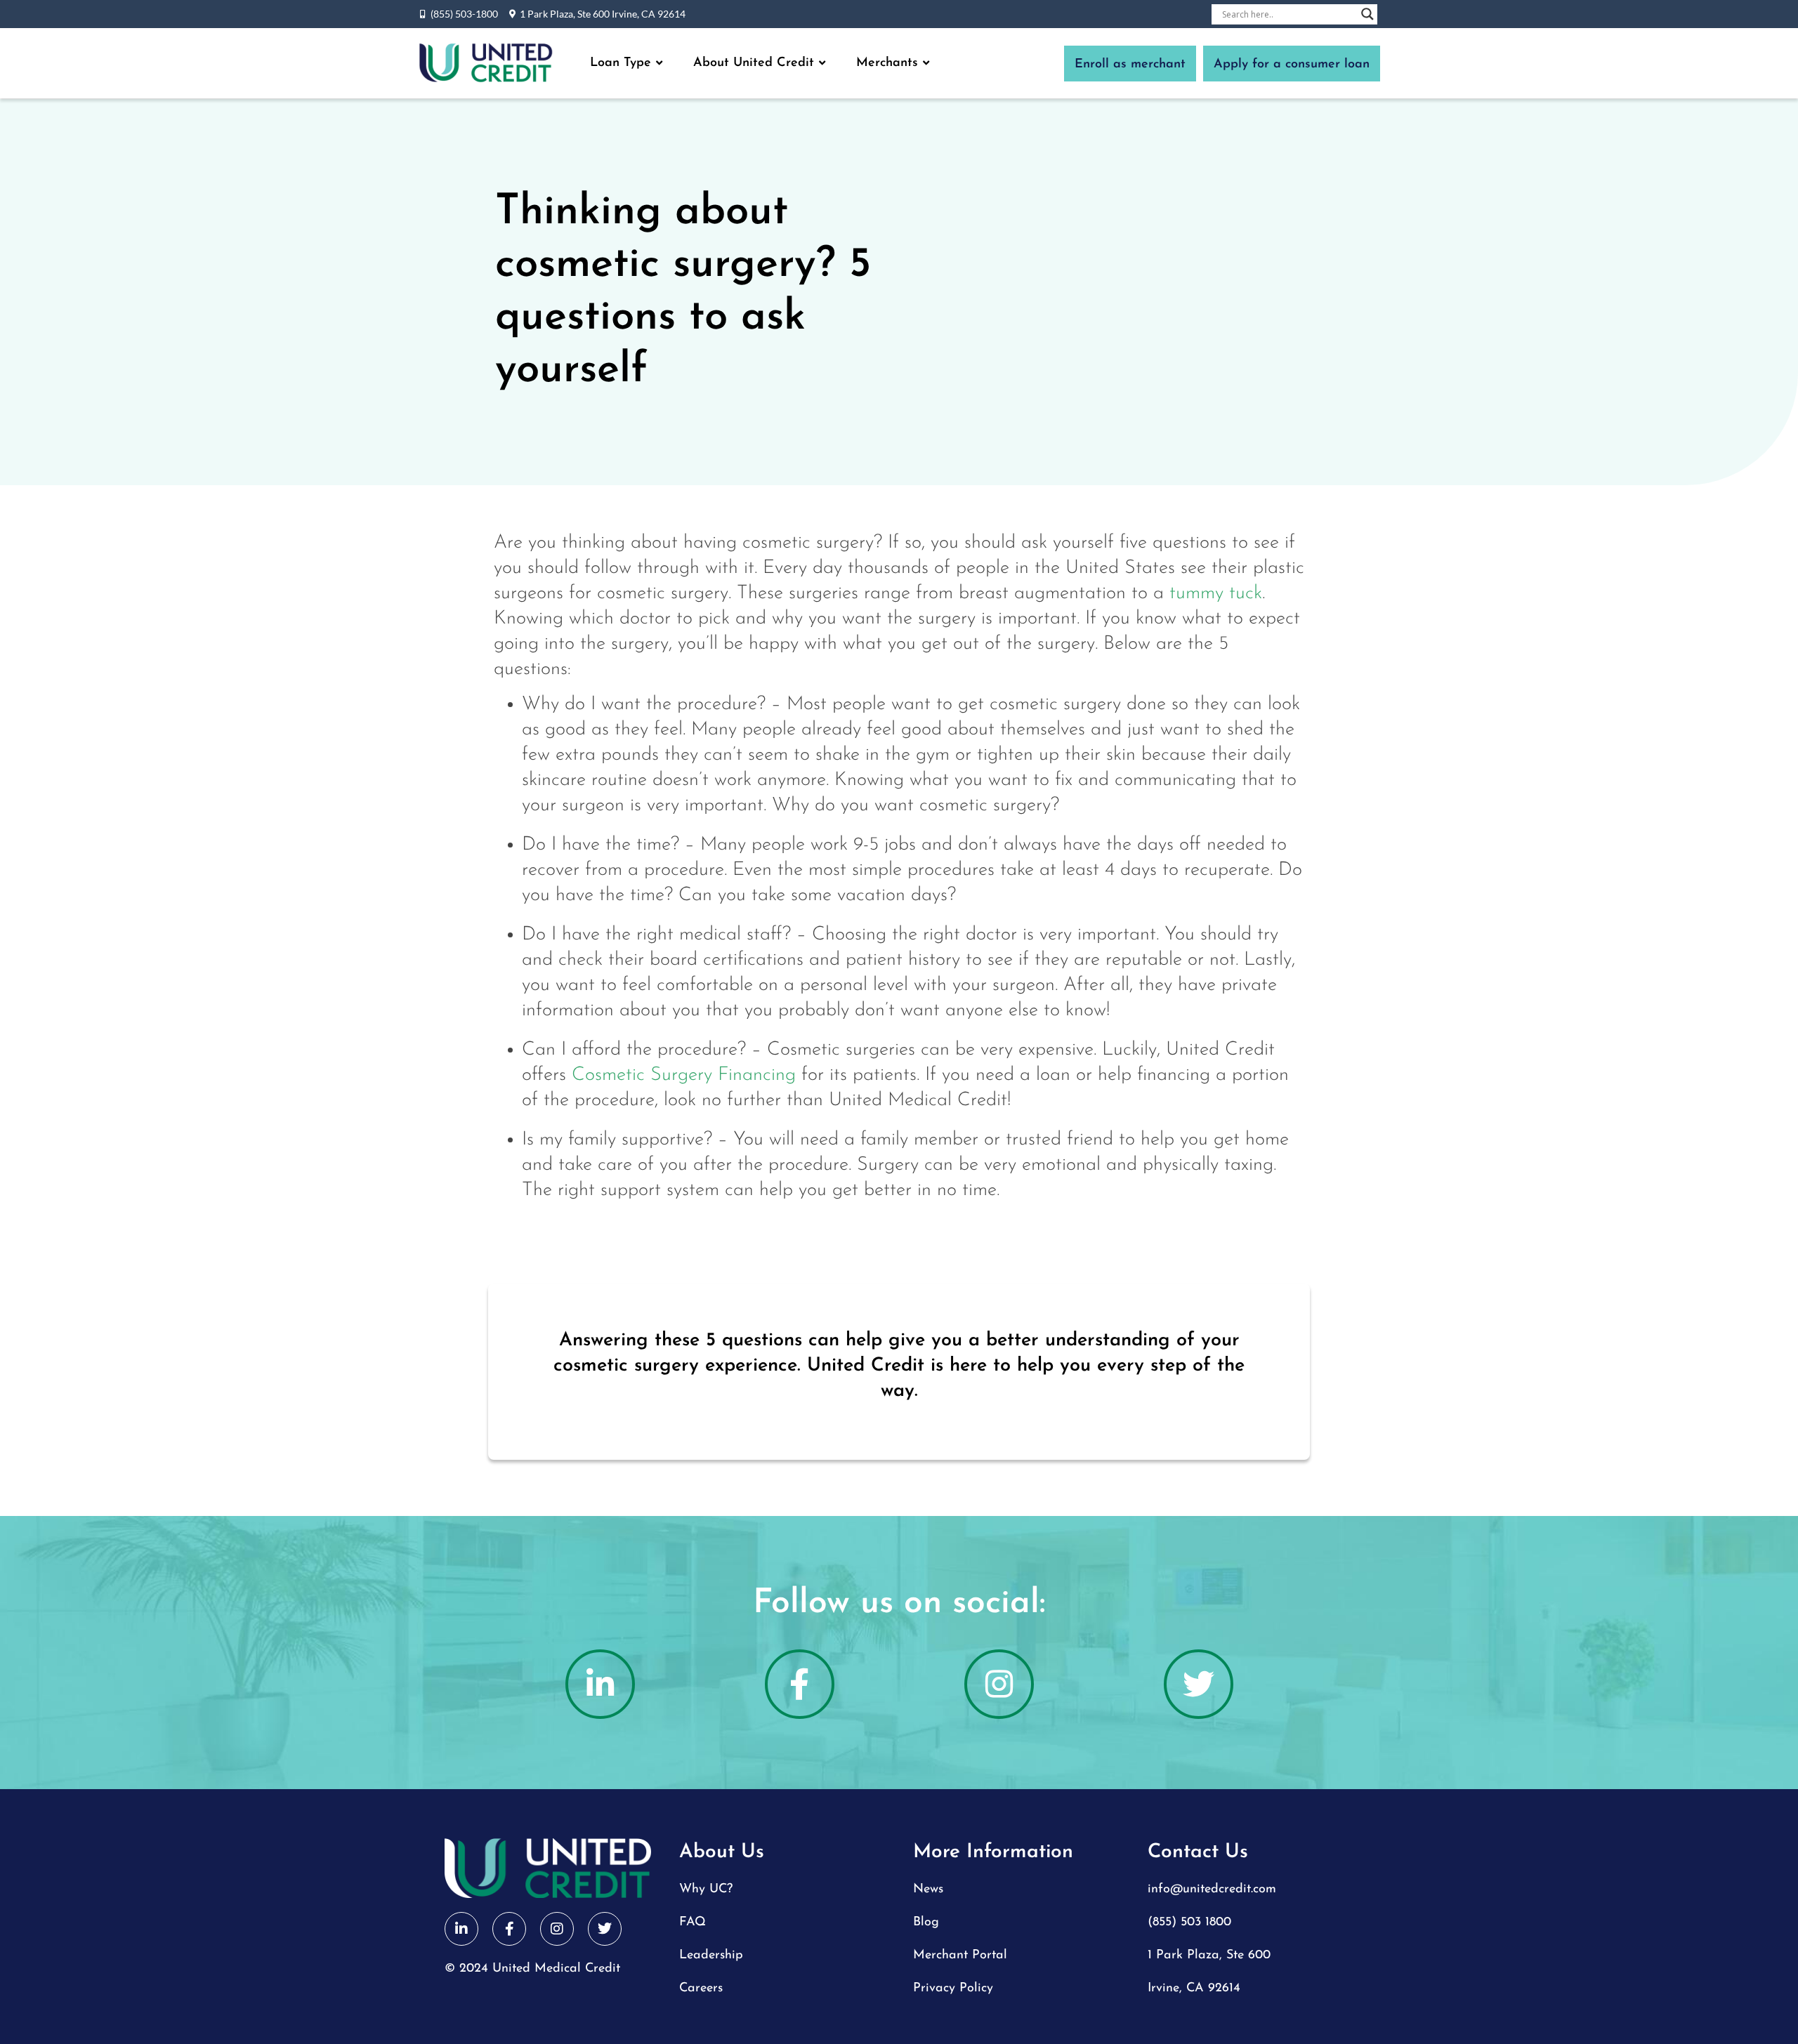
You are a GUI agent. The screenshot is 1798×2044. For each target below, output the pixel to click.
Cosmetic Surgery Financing (684, 1075)
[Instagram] (999, 1684)
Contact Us (1198, 1852)
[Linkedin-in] (600, 1684)
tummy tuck (1216, 594)
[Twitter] (1199, 1684)
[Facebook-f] (800, 1684)
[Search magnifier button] (1367, 14)
